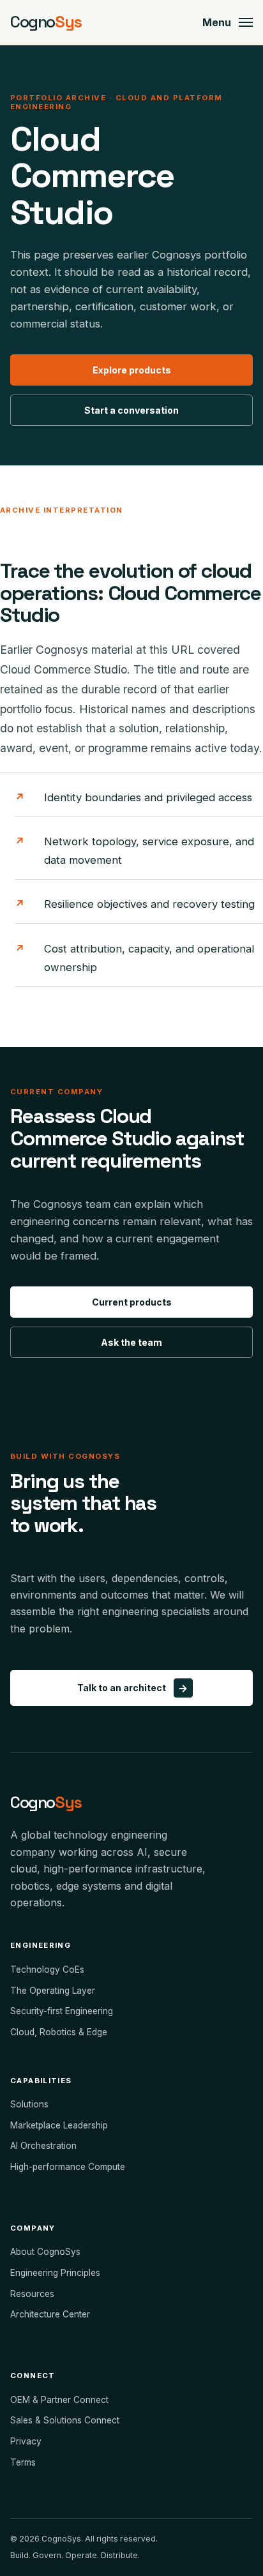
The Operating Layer (53, 1991)
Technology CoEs (47, 1970)
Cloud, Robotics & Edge (59, 2032)
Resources (32, 2294)
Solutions (29, 2104)
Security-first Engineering (62, 2011)
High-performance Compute (68, 2167)
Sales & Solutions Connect (65, 2420)
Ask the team (131, 1342)
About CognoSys (45, 2252)
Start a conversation (131, 410)
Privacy (26, 2441)
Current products (132, 1302)
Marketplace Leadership (59, 2125)
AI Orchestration (43, 2146)
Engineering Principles (55, 2273)
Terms (23, 2462)
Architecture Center (50, 2314)
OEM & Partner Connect (59, 2400)
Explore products (132, 370)
